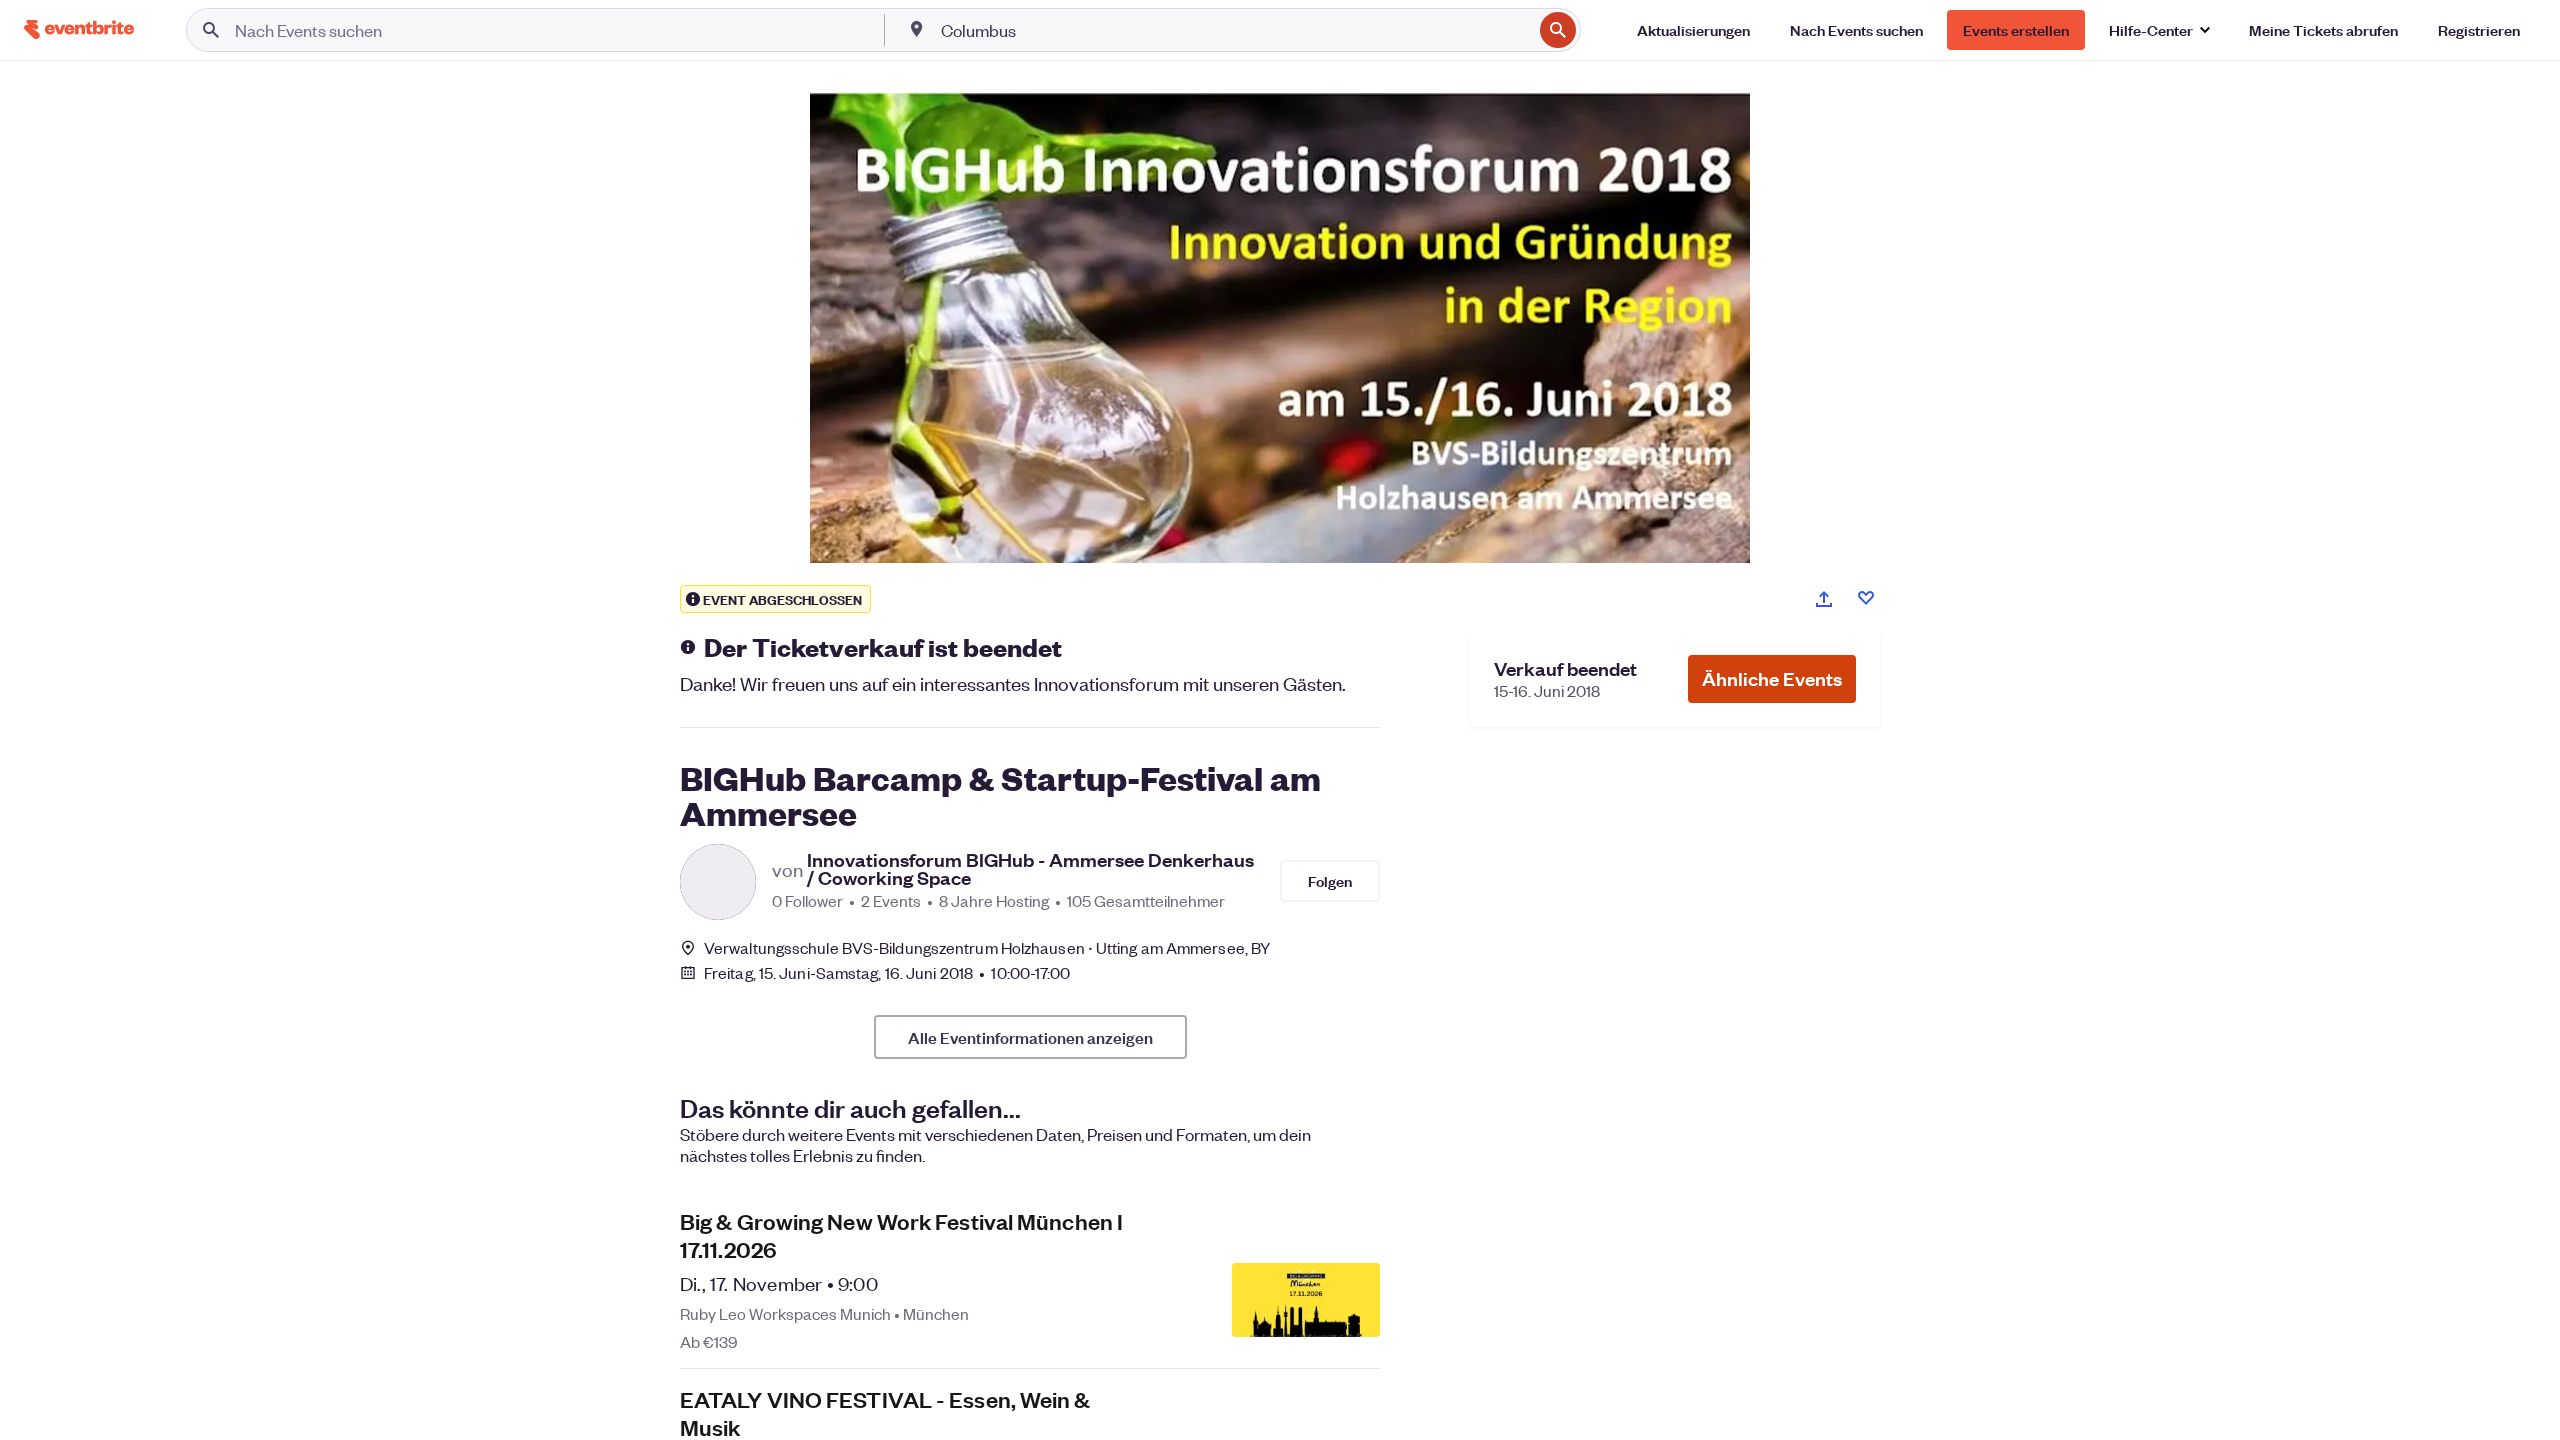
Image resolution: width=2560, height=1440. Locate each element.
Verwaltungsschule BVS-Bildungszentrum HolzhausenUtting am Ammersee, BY (987, 947)
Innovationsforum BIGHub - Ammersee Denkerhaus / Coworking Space (1030, 869)
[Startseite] (79, 29)
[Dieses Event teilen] (1824, 599)
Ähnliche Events (1772, 678)
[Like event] (1866, 598)
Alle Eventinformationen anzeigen (1030, 1037)
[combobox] (1235, 30)
